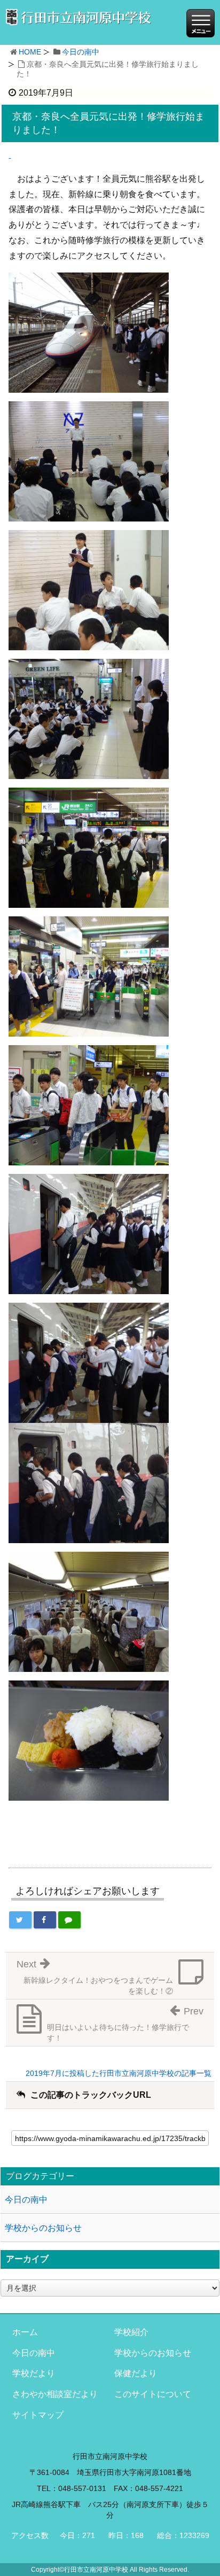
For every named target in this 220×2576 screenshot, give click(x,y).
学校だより (34, 2373)
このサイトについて (153, 2394)
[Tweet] (20, 1920)
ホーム (25, 2332)
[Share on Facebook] (45, 1920)
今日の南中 (81, 52)
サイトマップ (38, 2415)
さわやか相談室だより (55, 2394)
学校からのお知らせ (43, 2228)
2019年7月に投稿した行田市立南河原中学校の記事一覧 (119, 2073)
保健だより (136, 2373)
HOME (30, 52)
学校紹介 (131, 2332)
